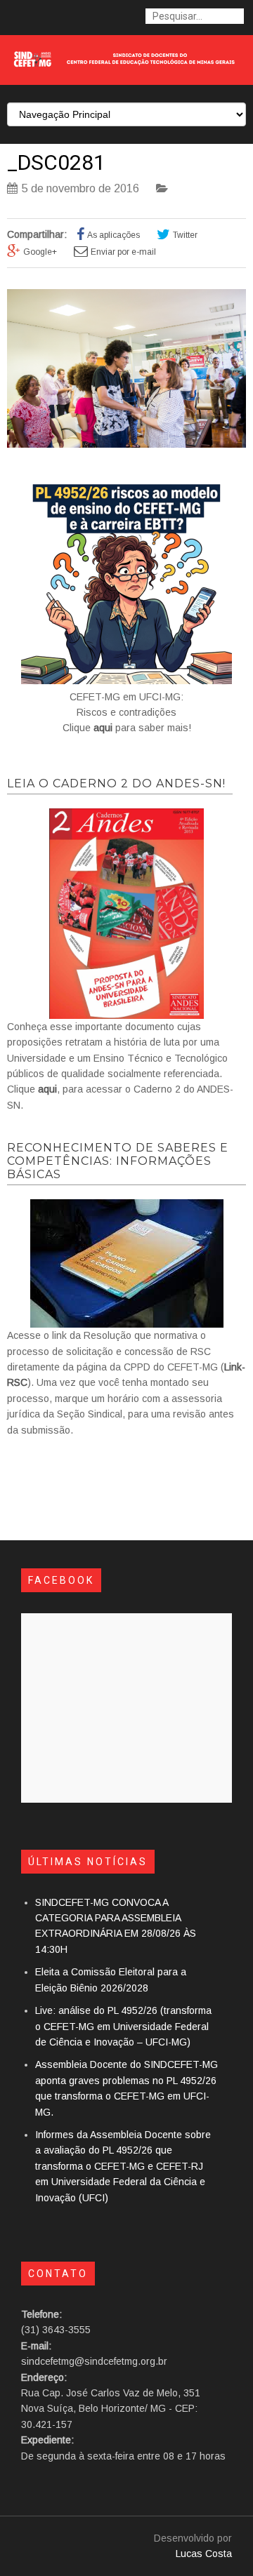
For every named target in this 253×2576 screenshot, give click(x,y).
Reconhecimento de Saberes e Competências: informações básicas (118, 1161)
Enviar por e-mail (123, 252)
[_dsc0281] (126, 444)
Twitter (185, 235)
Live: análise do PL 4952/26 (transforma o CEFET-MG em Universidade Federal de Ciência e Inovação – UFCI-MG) (123, 2026)
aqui (103, 728)
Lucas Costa (204, 2554)
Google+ (40, 252)
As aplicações (113, 235)
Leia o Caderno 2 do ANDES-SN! (116, 783)
